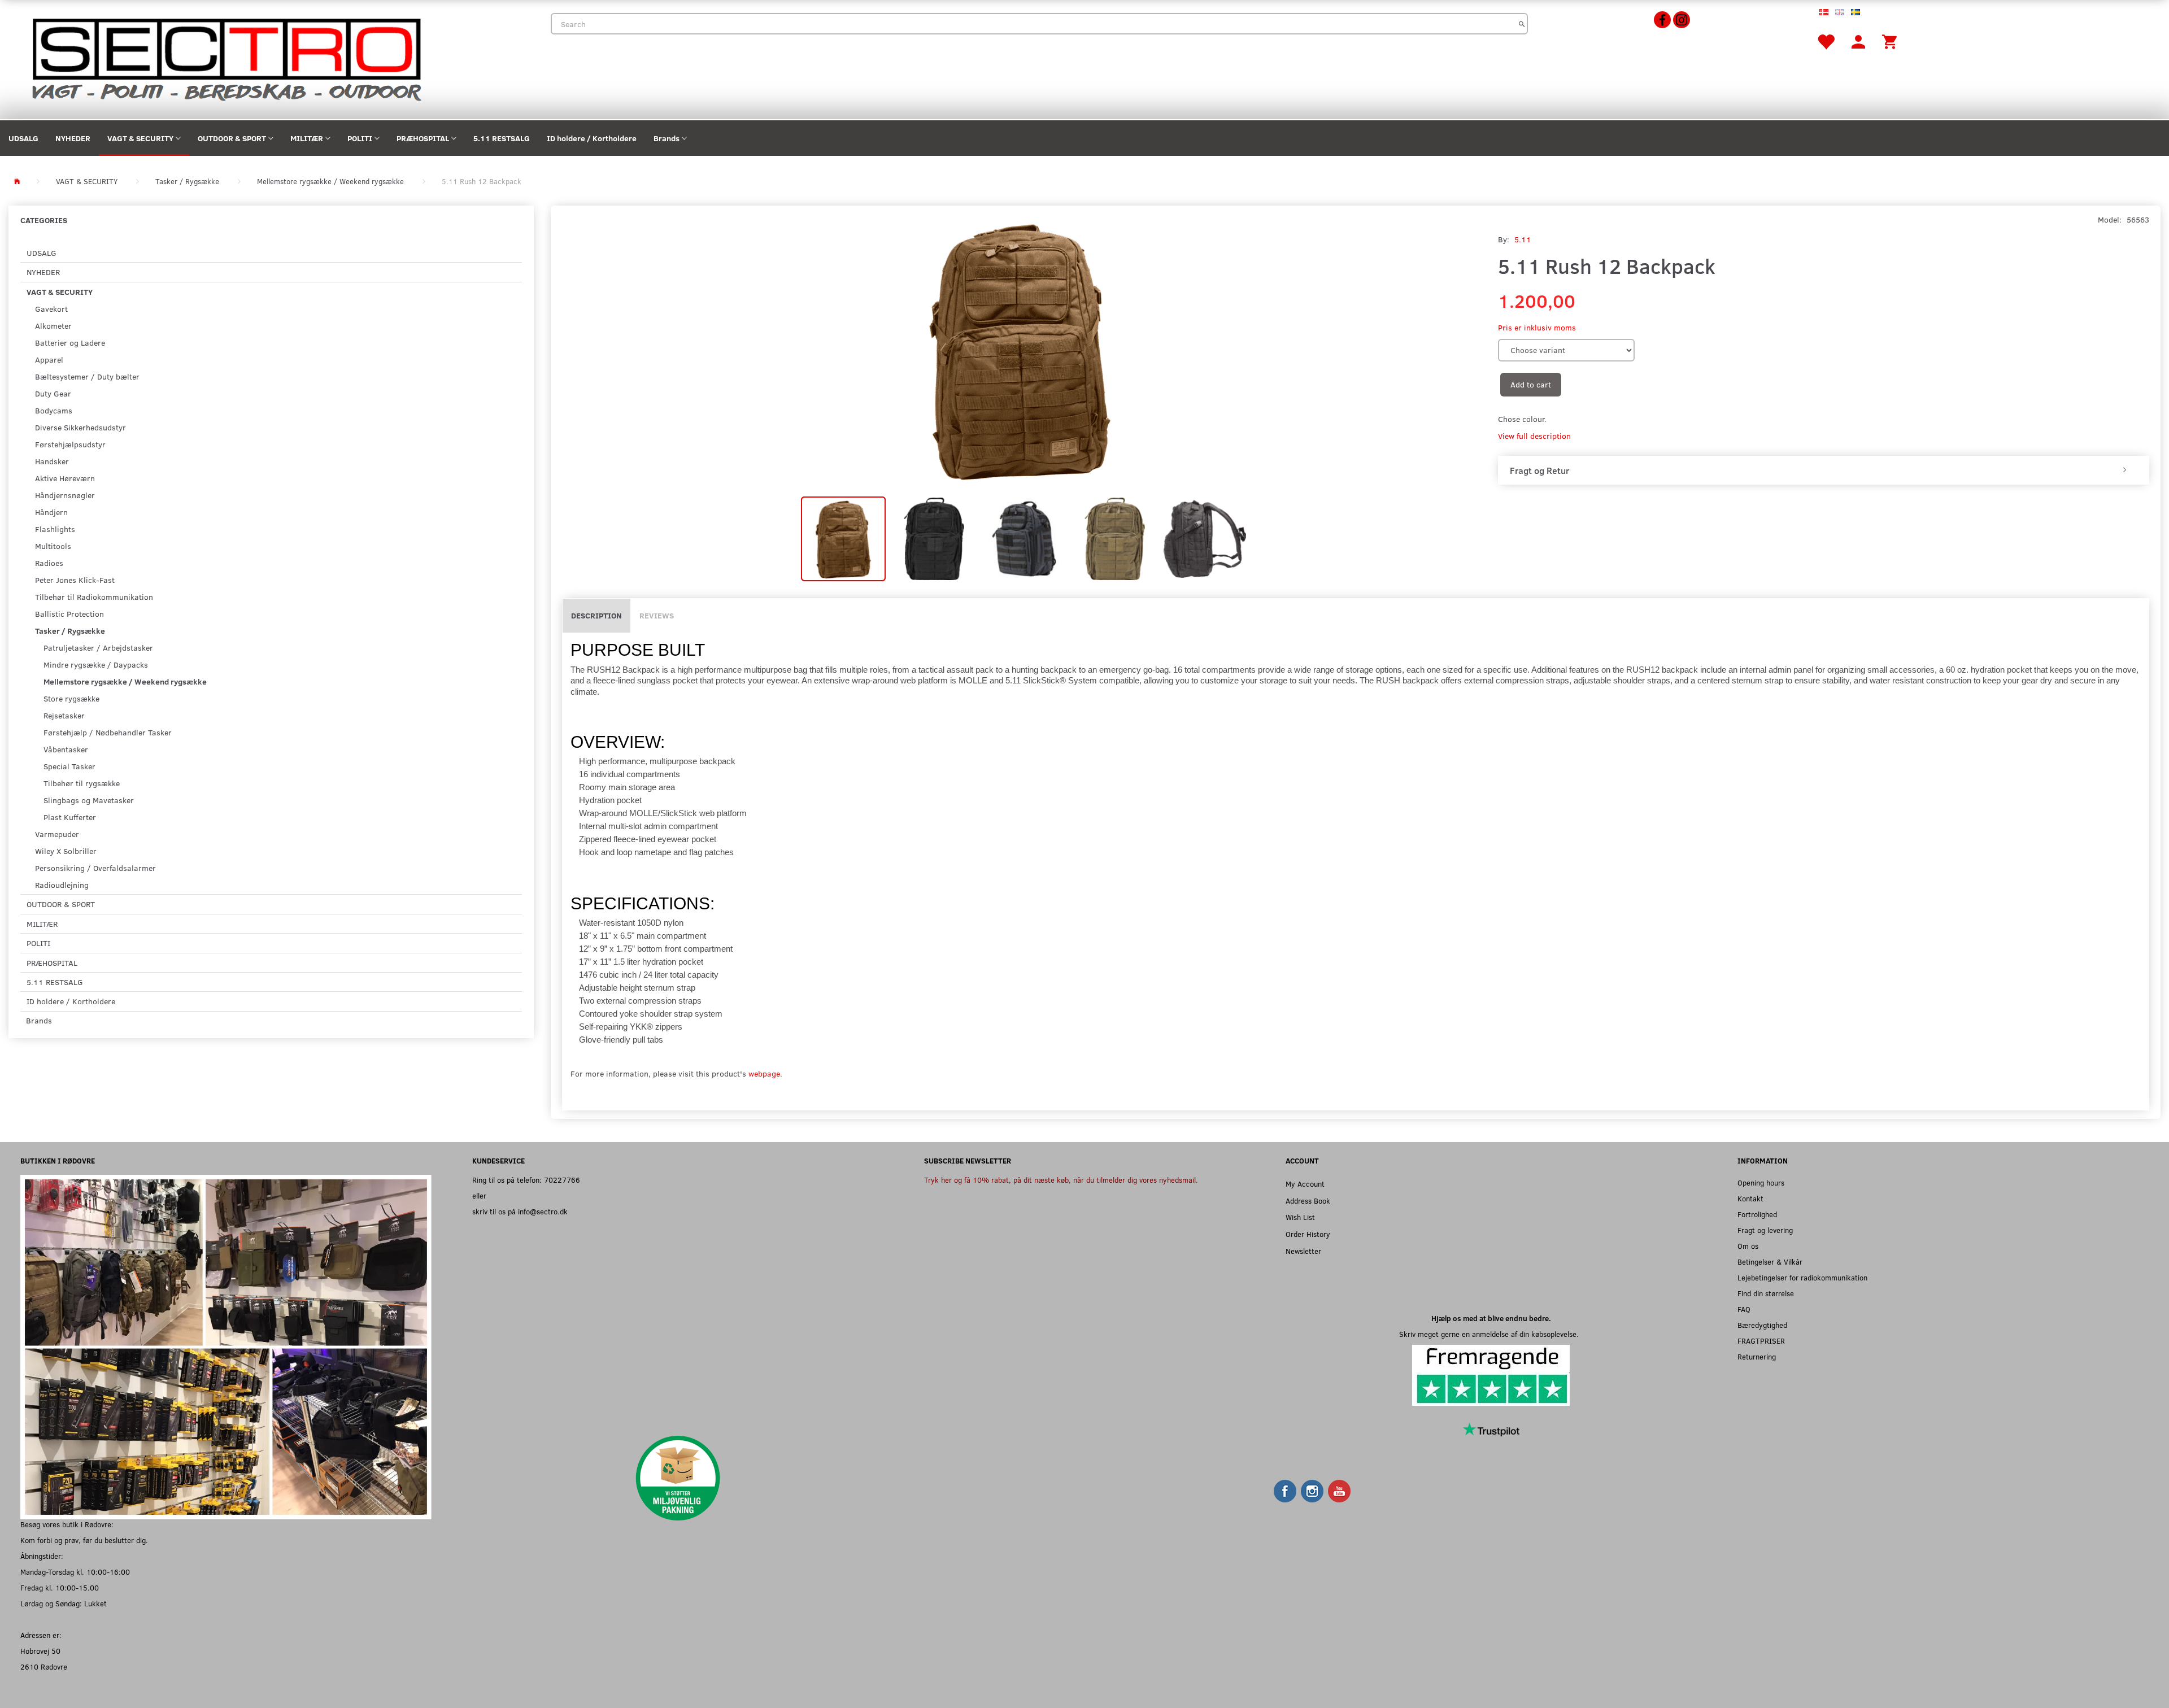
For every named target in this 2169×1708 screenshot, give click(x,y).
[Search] (1522, 24)
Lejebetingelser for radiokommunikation (1802, 1277)
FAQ (1744, 1309)
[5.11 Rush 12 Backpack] (1021, 350)
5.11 (1523, 239)
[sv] (1856, 11)
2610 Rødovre (44, 1666)
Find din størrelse (1766, 1293)
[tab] (1824, 470)
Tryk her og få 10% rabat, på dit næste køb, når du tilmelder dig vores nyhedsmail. (1061, 1180)
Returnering (1757, 1356)
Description (596, 615)
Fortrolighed (1757, 1214)
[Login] (1858, 41)
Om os (1748, 1246)
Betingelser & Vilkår (1770, 1262)
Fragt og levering (1765, 1230)
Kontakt (1750, 1198)
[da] (1824, 11)
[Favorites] (1826, 41)
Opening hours (1761, 1182)
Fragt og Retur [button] (1539, 470)
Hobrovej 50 (40, 1651)
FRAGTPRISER (1761, 1341)
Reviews (657, 615)
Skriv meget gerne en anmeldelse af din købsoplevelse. (1491, 1334)
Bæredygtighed (1762, 1325)
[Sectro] (226, 58)
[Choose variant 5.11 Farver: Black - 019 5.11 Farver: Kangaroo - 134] (1566, 350)
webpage (764, 1073)
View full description (1534, 436)
